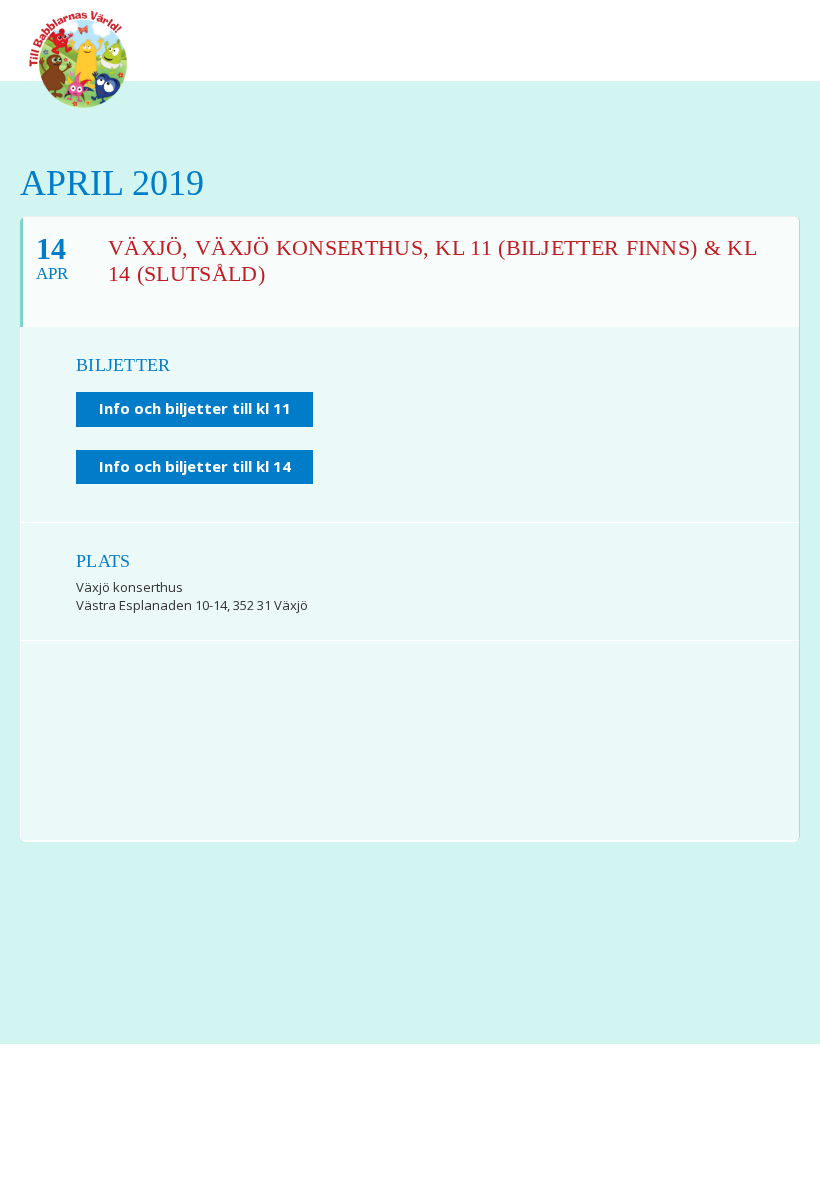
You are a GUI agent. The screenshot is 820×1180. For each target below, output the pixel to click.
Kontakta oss (436, 1121)
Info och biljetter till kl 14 (195, 466)
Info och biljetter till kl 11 (195, 408)
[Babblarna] (78, 58)
